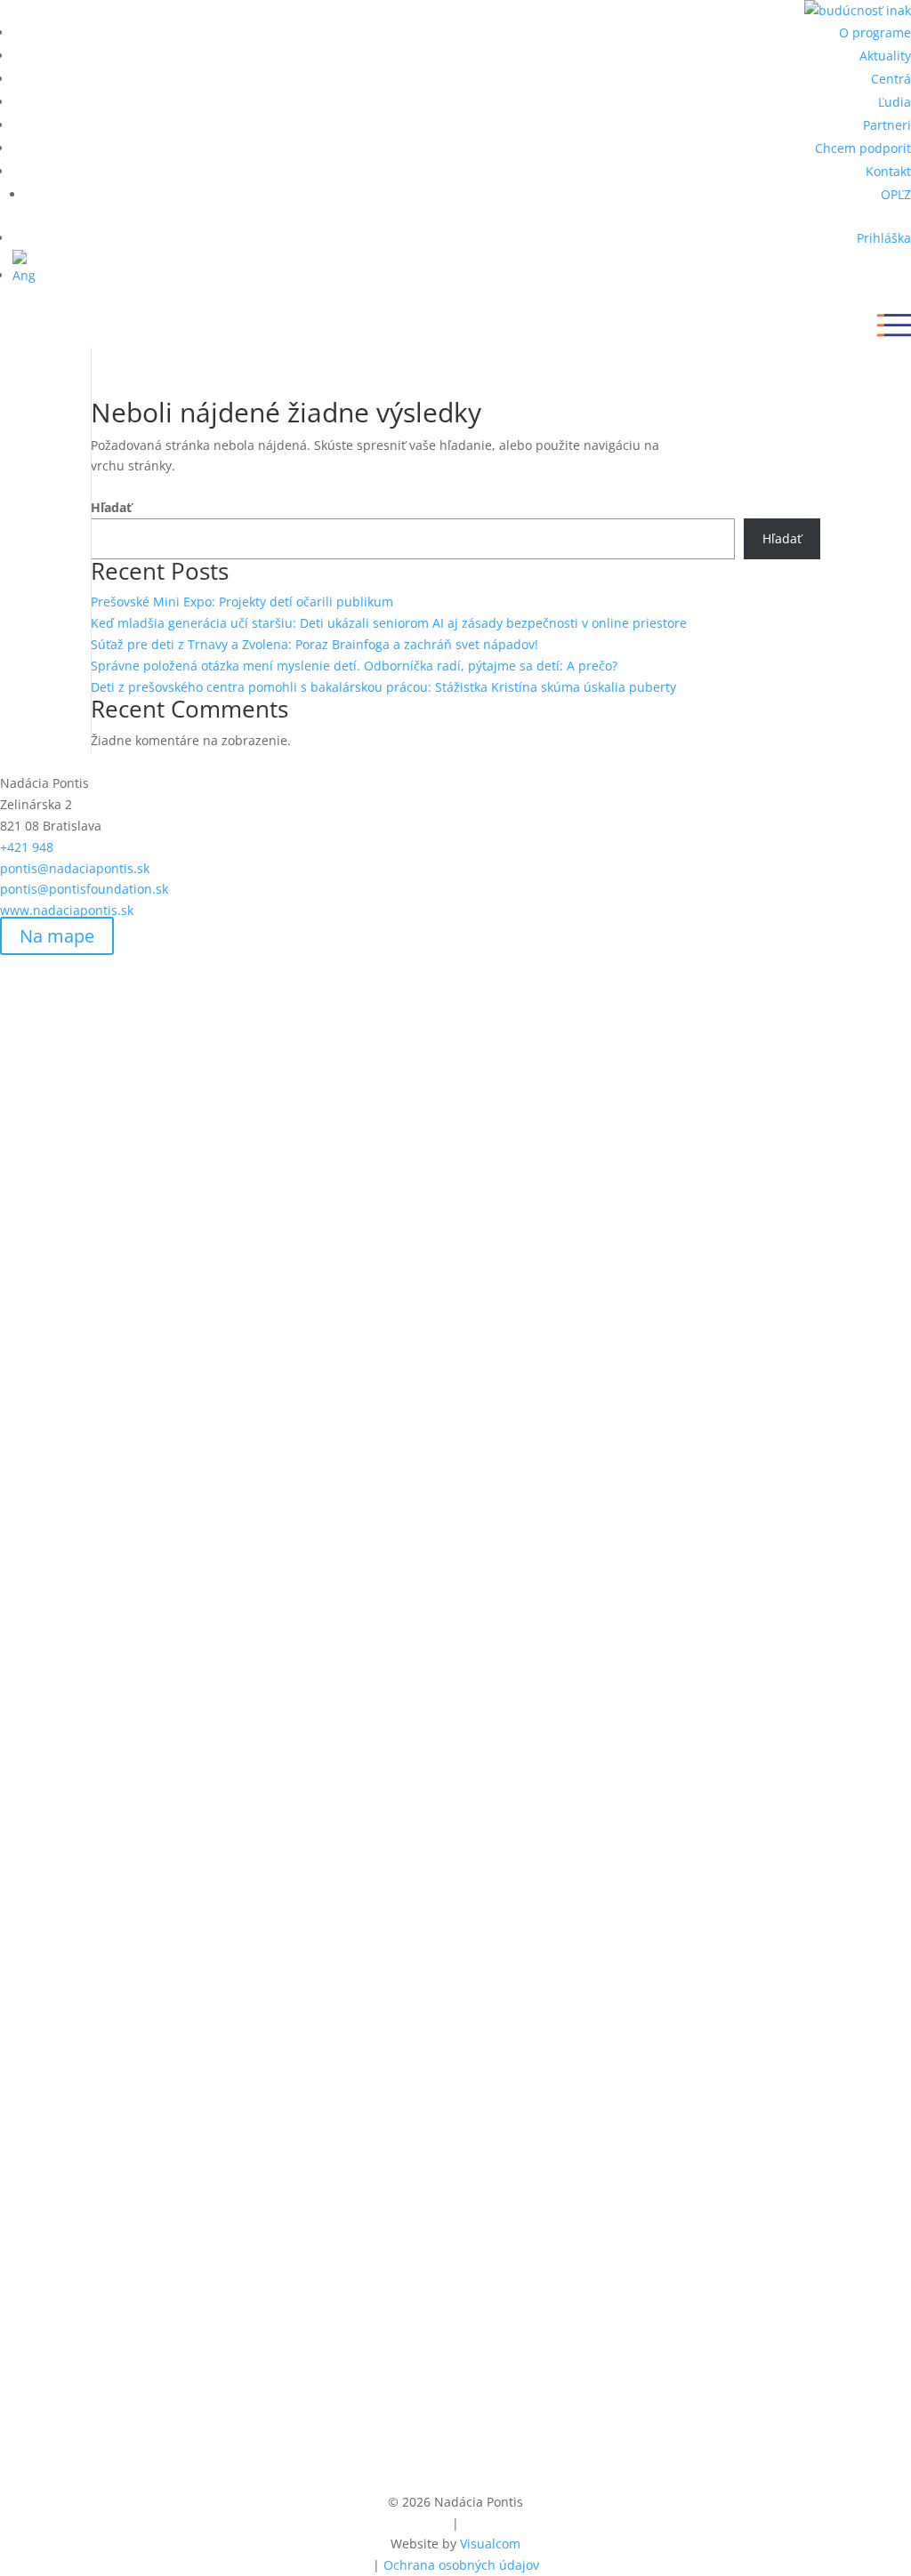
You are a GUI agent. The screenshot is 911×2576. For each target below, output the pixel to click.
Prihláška (884, 238)
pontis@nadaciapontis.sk (75, 868)
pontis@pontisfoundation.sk (84, 889)
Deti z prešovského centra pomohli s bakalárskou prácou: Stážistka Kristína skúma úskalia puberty (383, 687)
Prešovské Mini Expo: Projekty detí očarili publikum (242, 602)
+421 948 (52, 847)
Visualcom (490, 2544)
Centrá (891, 79)
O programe (875, 32)
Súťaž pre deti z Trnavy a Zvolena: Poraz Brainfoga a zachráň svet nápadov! (314, 644)
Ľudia (895, 102)
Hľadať (111, 507)
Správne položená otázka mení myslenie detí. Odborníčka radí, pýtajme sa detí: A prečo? (354, 666)
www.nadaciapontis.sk (67, 910)
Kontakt (888, 171)
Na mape (57, 936)
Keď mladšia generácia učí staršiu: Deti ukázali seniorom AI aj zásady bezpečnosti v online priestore (389, 623)
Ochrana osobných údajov (461, 2565)
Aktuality (885, 56)
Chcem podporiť (863, 148)
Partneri (887, 125)
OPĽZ (896, 194)
